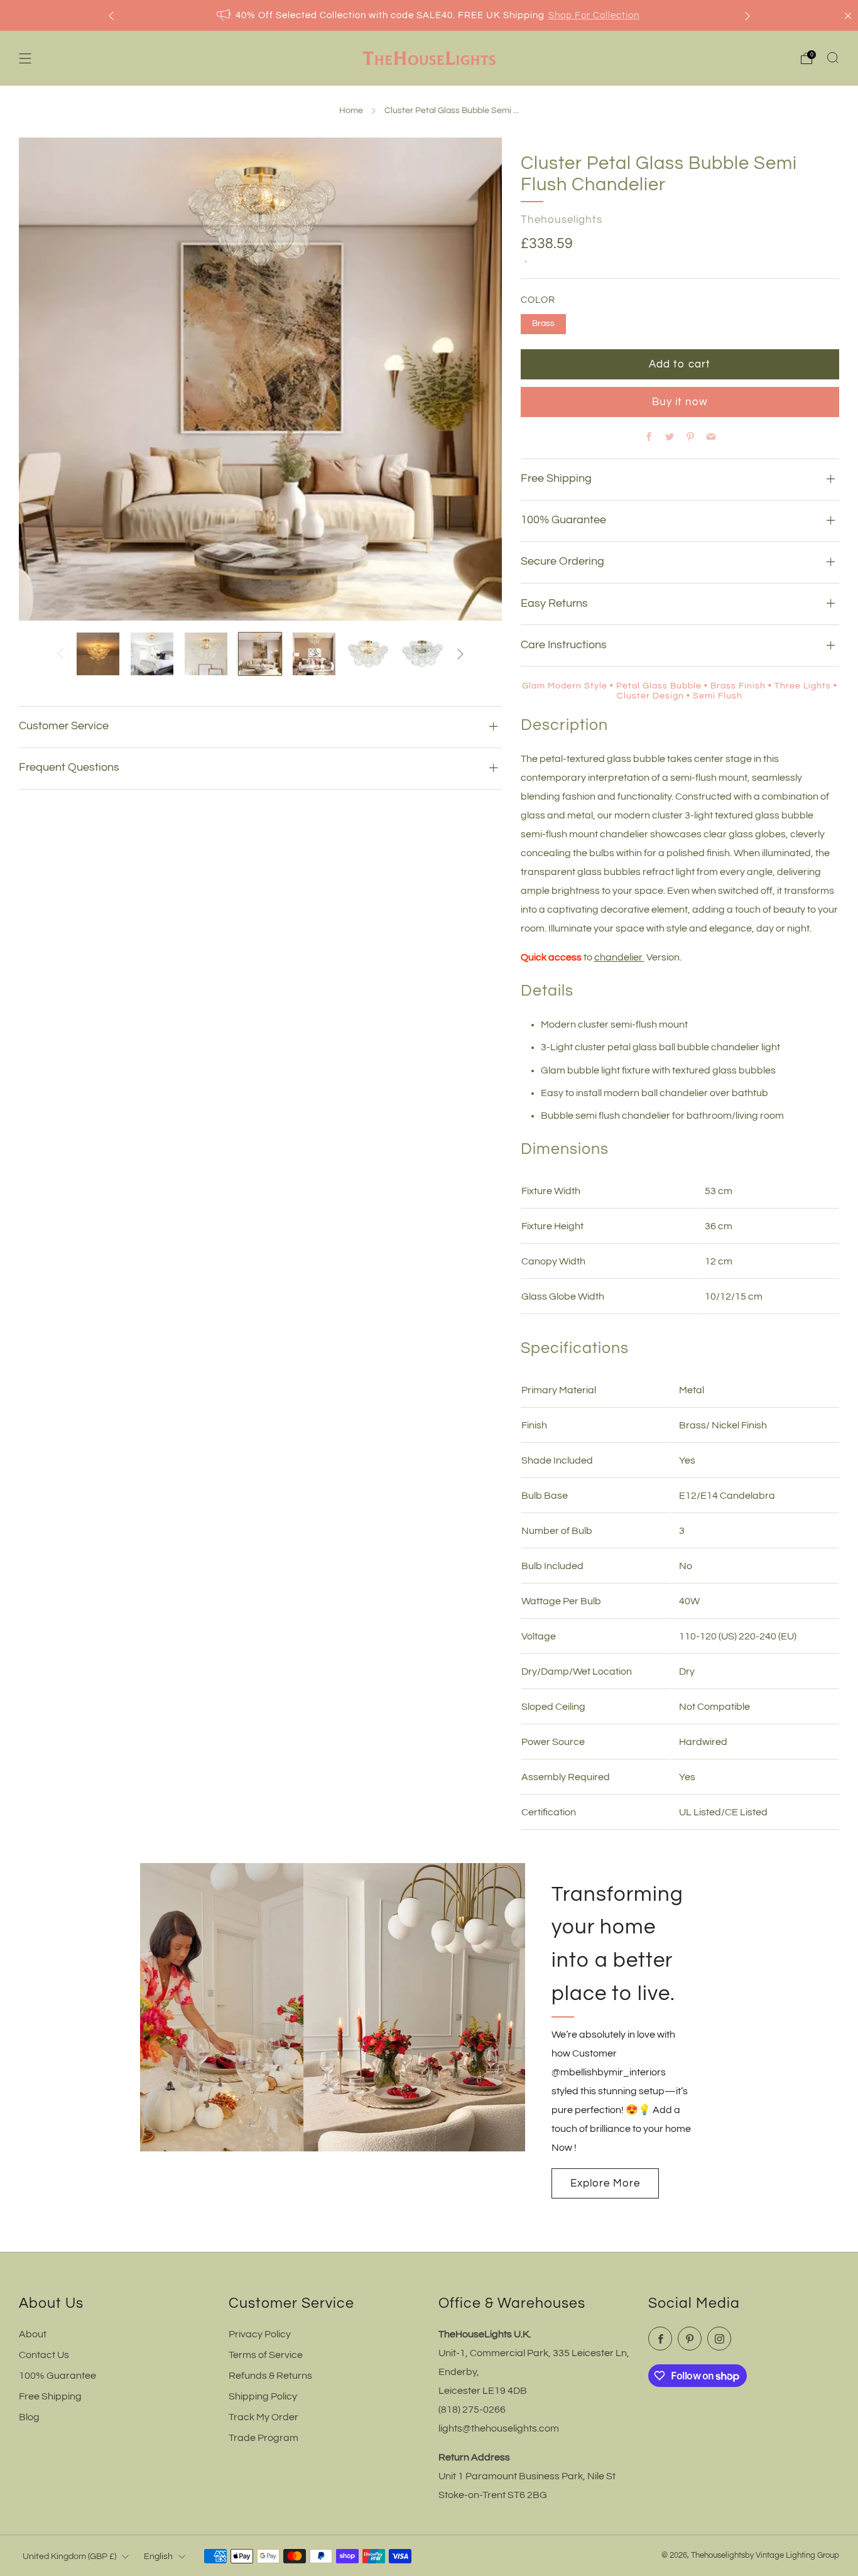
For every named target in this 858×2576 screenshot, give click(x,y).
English (158, 2556)
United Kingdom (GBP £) (69, 2556)
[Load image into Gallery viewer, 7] (422, 654)
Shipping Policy (263, 2396)
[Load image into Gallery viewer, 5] (314, 654)
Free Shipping (50, 2396)
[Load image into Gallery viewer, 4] (260, 654)
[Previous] (111, 15)
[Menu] (25, 58)
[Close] (848, 16)
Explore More (605, 2183)
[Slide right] (460, 654)
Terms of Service (266, 2355)
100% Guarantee (57, 2376)
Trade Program (263, 2438)
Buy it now (680, 402)
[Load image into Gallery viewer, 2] (152, 654)
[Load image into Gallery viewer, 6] (368, 654)
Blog (29, 2417)
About (33, 2334)
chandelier (619, 957)
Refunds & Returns (270, 2376)
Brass (543, 323)
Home (351, 111)
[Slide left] (60, 654)
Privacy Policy (260, 2334)
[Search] (833, 58)
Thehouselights (562, 220)
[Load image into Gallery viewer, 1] (98, 654)
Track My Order (263, 2417)
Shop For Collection (594, 15)
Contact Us (44, 2355)
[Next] (747, 15)
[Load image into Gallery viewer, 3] (206, 654)
